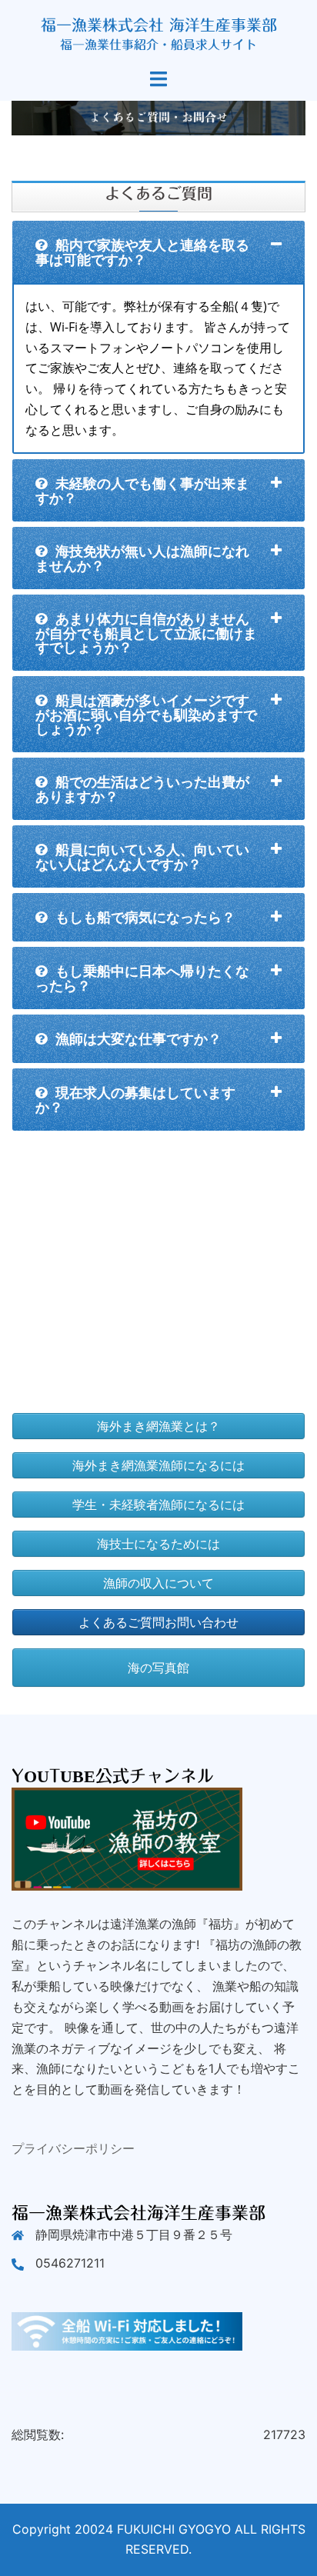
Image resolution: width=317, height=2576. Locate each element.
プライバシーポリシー (73, 2148)
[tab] (158, 252)
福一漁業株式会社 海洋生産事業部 (159, 25)
